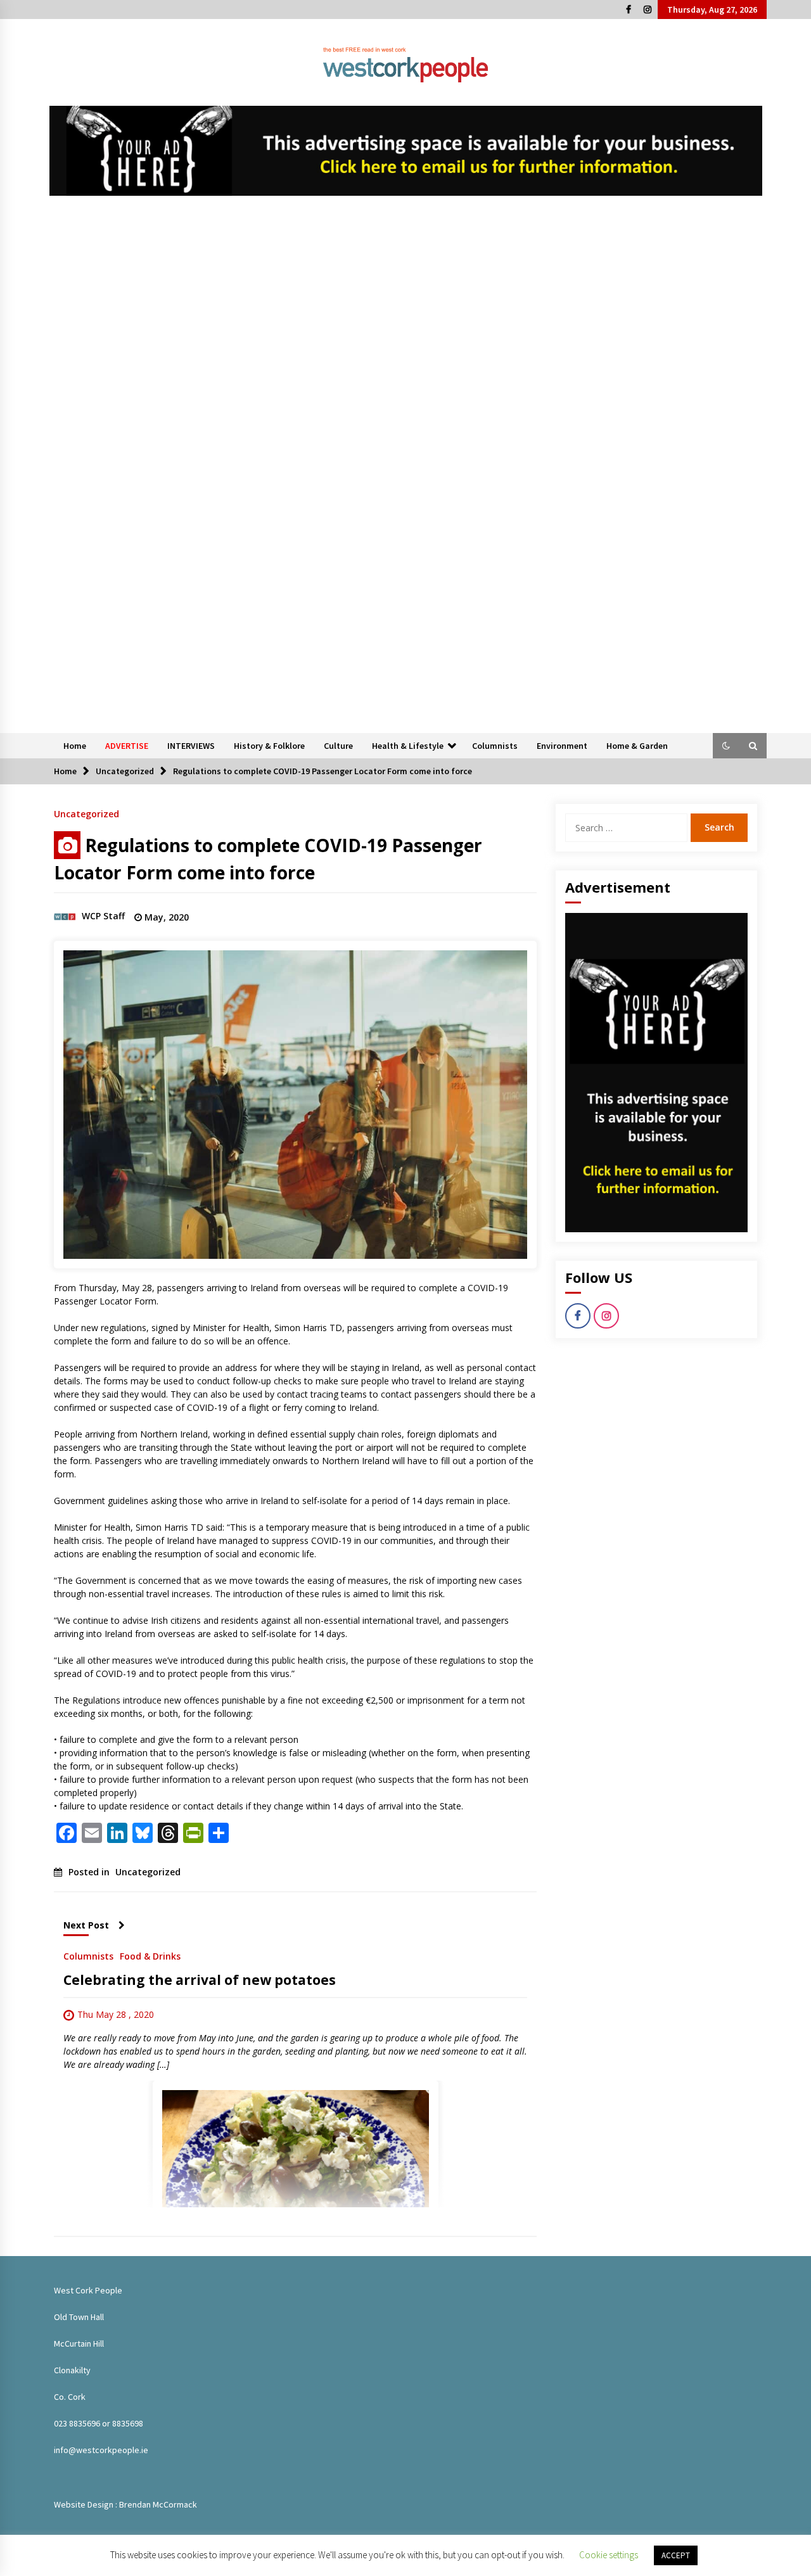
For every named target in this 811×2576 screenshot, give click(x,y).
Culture (338, 746)
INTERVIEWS (191, 746)
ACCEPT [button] (676, 2555)
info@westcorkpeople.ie (101, 2450)
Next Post (86, 1925)
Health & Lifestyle (408, 746)
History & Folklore (269, 746)
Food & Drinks (150, 1955)
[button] (726, 746)
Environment (562, 746)
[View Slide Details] (406, 151)
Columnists (495, 746)
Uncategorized (86, 813)
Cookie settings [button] (609, 2555)
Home (75, 746)
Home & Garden (637, 746)
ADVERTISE (127, 746)
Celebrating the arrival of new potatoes (200, 1980)
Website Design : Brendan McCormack (125, 2504)
